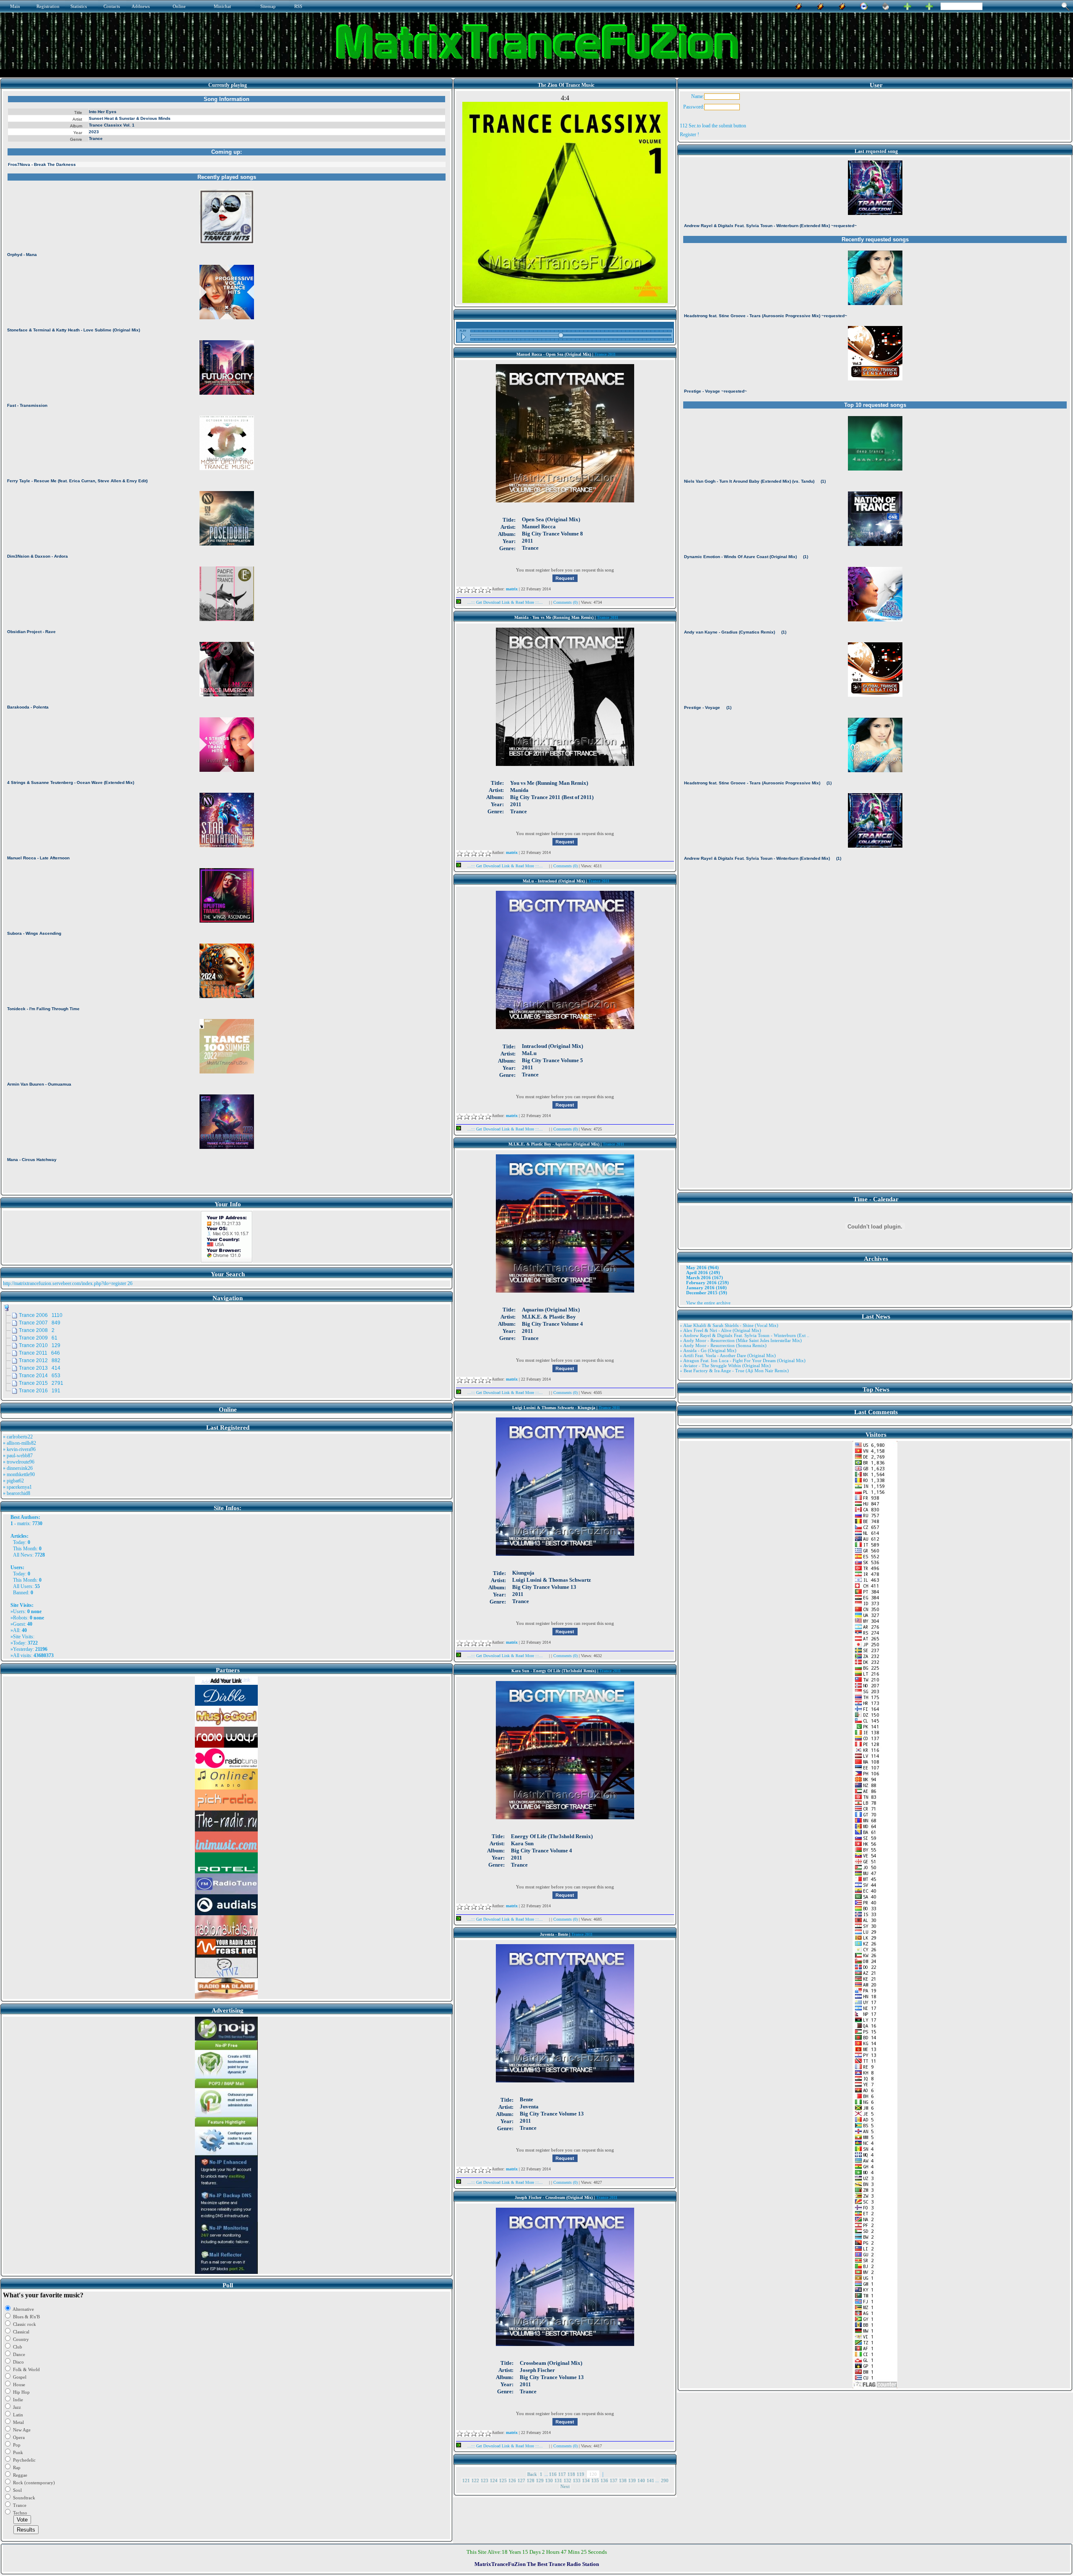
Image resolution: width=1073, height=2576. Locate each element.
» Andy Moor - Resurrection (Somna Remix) (723, 1345)
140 (641, 2480)
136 (604, 2480)
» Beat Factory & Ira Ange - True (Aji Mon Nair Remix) (734, 1371)
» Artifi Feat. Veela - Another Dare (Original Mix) (728, 1355)
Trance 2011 (605, 354)
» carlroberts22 (18, 1437)
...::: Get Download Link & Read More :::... (505, 602)
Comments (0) (566, 602)
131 (558, 2480)
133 (577, 2480)
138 (623, 2480)
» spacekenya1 (17, 1487)
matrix (23, 1523)
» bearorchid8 (17, 1493)
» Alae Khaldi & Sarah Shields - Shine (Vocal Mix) (729, 1325)
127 (521, 2480)
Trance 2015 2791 (41, 1383)
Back (532, 2474)
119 (581, 2474)
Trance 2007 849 (40, 1323)
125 (503, 2480)
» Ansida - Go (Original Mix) (708, 1350)
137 (614, 2480)
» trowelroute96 (19, 1462)
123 (485, 2480)
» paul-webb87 (18, 1456)
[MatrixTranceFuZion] (907, 5)
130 (549, 2480)
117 (562, 2474)
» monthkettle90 (19, 1474)
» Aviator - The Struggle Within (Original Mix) (725, 1366)
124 (494, 2480)
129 (540, 2480)
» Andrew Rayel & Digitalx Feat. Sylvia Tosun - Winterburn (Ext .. (745, 1335)
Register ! (689, 134)
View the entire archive (708, 1303)
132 (568, 2480)
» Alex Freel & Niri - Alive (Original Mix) (721, 1330)
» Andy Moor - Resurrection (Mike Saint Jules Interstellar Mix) (741, 1340)
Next (565, 2486)
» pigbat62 (13, 1481)
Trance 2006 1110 (41, 1315)
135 (595, 2480)
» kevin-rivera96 (19, 1449)
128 (531, 2480)
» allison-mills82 (19, 1443)
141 (651, 2480)
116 (553, 2474)
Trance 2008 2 (37, 1330)
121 (466, 2480)
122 (475, 2480)
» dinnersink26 (18, 1468)
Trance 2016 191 (40, 1391)
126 (512, 2480)
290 (665, 2480)
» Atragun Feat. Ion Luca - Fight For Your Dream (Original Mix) (743, 1360)
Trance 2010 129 (40, 1345)
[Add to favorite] (929, 5)
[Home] (886, 5)
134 (586, 2480)
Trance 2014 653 (40, 1376)
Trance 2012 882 (40, 1360)
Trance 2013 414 (40, 1368)
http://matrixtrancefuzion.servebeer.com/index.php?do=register (65, 1283)
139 (632, 2480)
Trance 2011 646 (39, 1353)
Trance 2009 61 (38, 1338)
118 (571, 2474)
